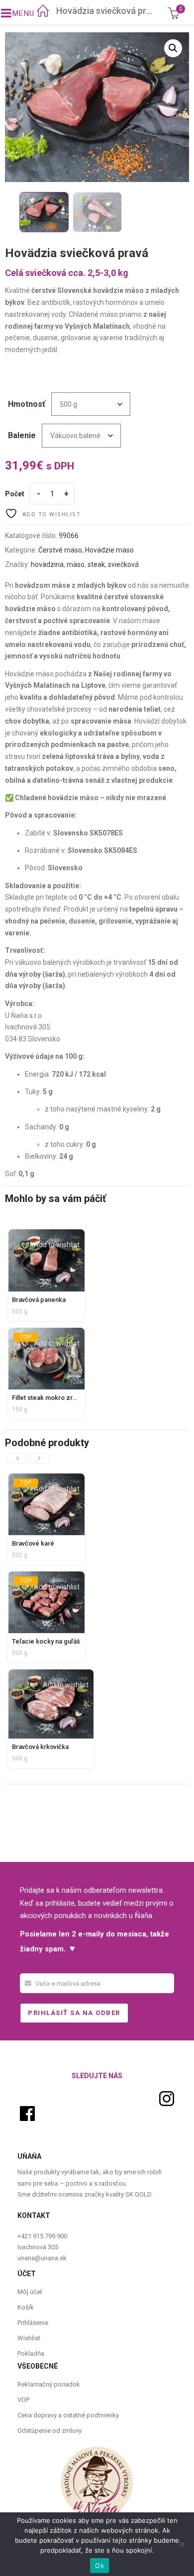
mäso (76, 564)
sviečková (123, 564)
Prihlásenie (33, 2323)
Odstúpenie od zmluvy (49, 2431)
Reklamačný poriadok (49, 2384)
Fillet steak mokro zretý (47, 1398)
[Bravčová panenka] (47, 1235)
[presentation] (17, 1458)
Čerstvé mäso (60, 550)
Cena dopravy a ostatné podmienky (68, 2415)
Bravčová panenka (39, 1300)
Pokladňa (31, 2353)
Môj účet (30, 2292)
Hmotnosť (27, 404)
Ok (99, 2566)
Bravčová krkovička (40, 1747)
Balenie (22, 435)
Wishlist (29, 2338)
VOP (23, 2400)
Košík (26, 2307)
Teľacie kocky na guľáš (46, 1641)
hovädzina (47, 564)
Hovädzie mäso (109, 550)
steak (96, 564)
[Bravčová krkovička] (51, 1675)
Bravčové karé (33, 1543)
